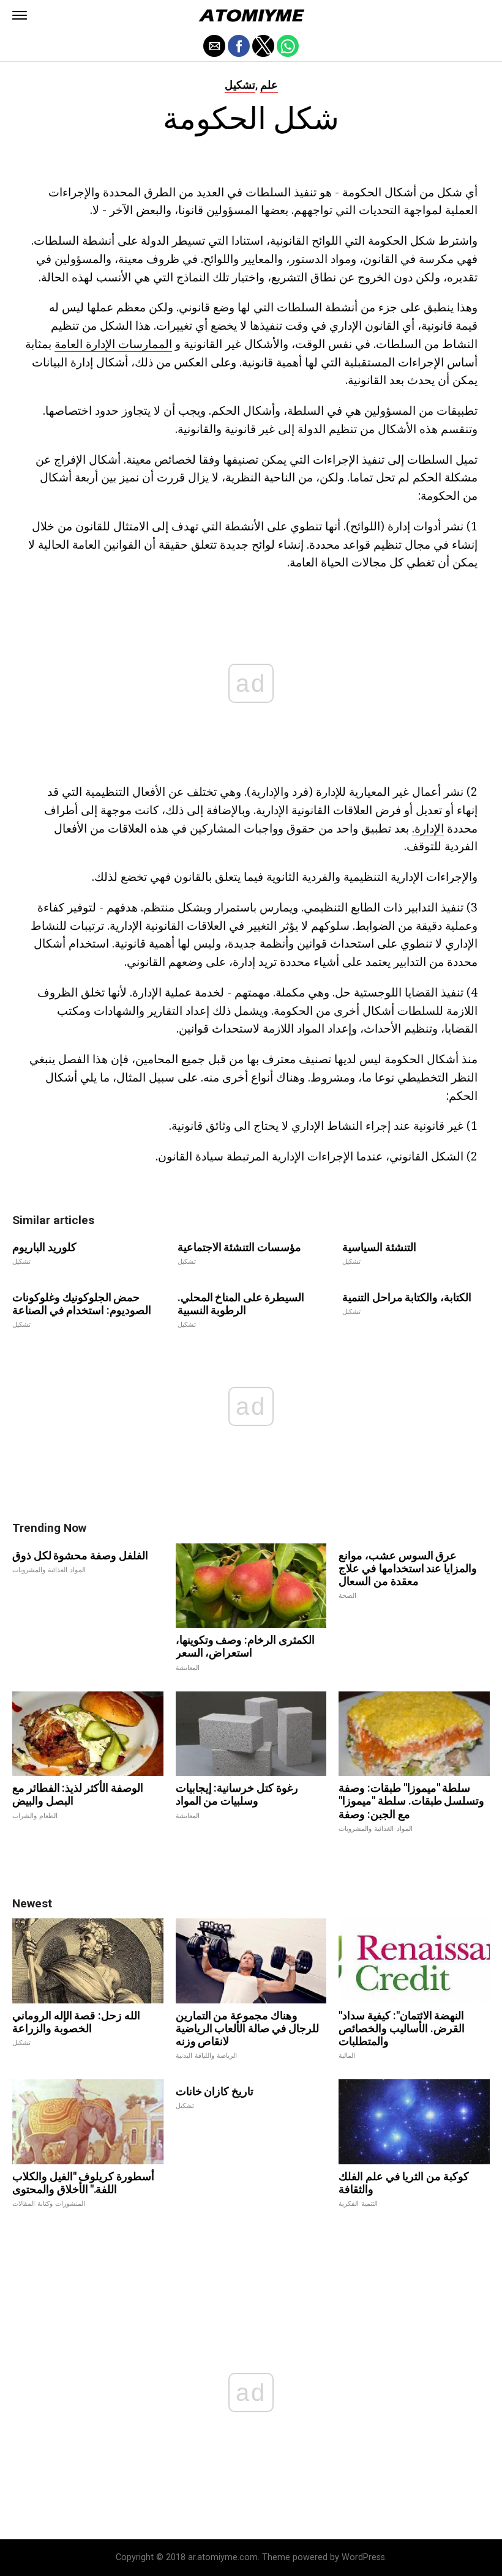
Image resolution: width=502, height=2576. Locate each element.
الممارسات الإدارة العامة (113, 343)
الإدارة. (428, 828)
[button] (20, 15)
